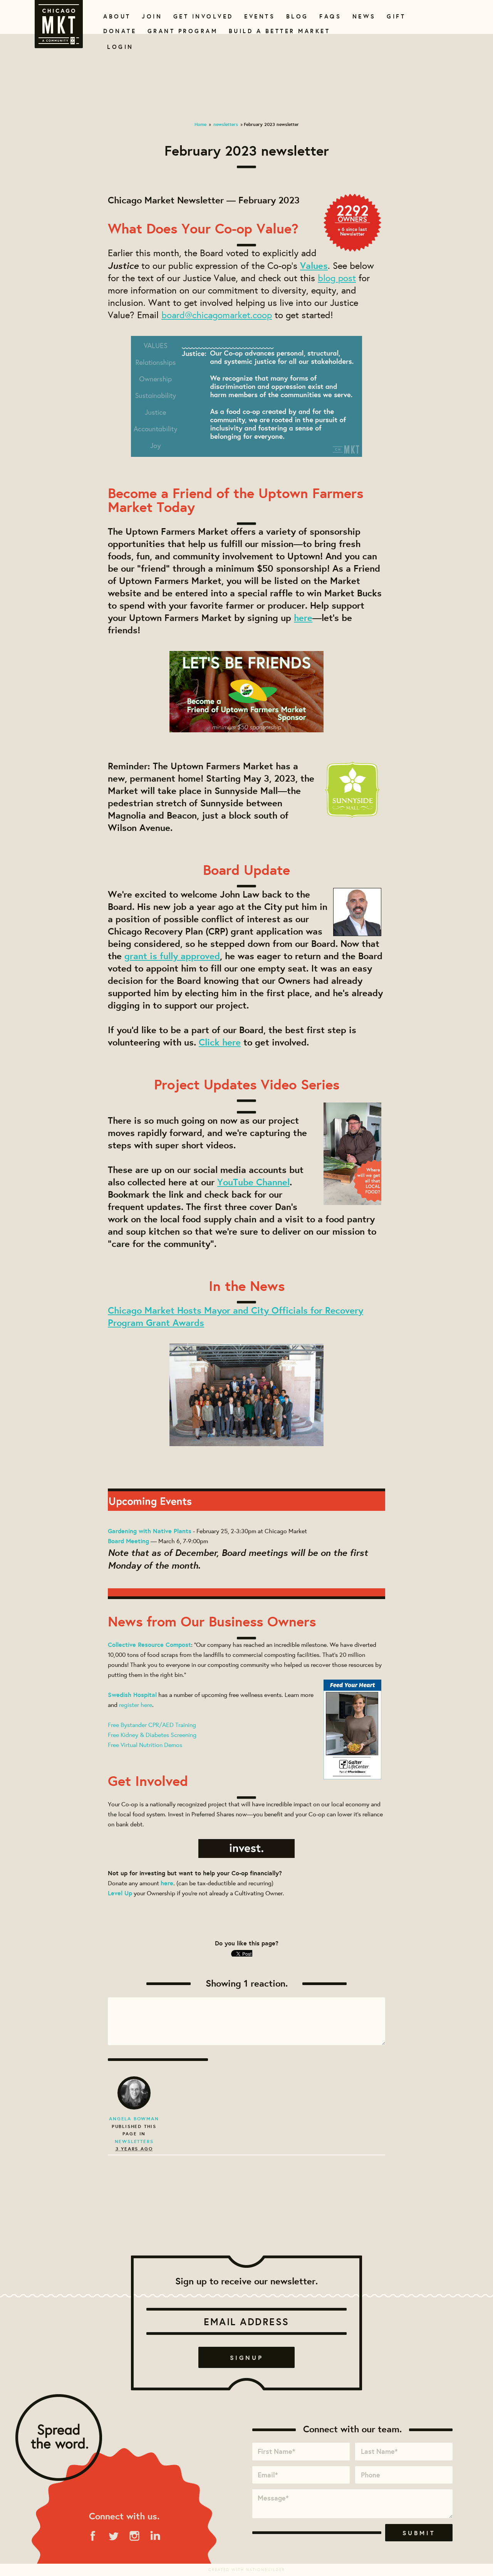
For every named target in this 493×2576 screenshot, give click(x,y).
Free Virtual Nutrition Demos (145, 1744)
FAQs (329, 16)
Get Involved (201, 16)
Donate (118, 31)
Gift (395, 16)
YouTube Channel (253, 1182)
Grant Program (179, 31)
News (363, 16)
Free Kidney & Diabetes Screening (152, 1734)
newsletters (226, 124)
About (116, 16)
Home (200, 124)
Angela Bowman (134, 2119)
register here (136, 1704)
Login (120, 47)
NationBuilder (266, 2570)
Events (258, 16)
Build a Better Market (275, 31)
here (303, 618)
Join (151, 16)
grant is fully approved (172, 956)
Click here (220, 1042)
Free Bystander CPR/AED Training (152, 1724)
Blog (296, 16)
